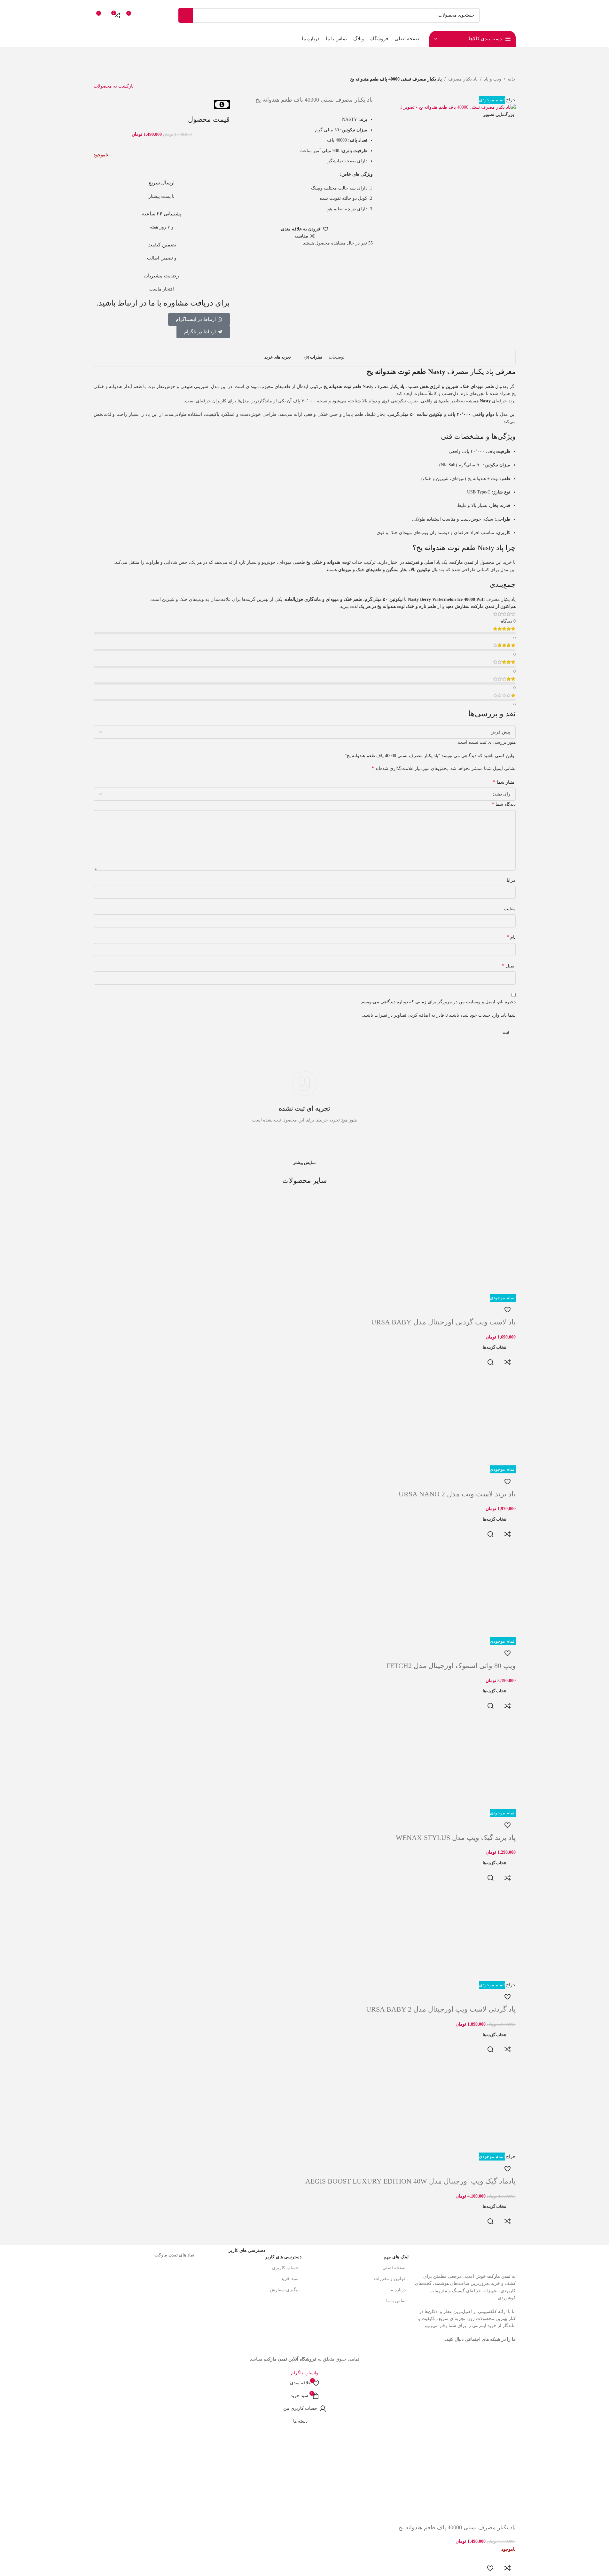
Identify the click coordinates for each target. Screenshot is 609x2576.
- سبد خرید (291, 2279)
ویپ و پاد (493, 79)
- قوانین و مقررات (391, 2279)
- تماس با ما (397, 2301)
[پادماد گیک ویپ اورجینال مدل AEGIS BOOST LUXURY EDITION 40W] (468, 2105)
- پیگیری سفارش (286, 2290)
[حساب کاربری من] (146, 15)
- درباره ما (399, 2290)
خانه (512, 79)
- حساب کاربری (287, 2268)
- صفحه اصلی (395, 2268)
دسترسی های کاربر (265, 2255)
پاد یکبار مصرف (463, 79)
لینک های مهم (396, 2257)
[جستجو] (186, 15)
